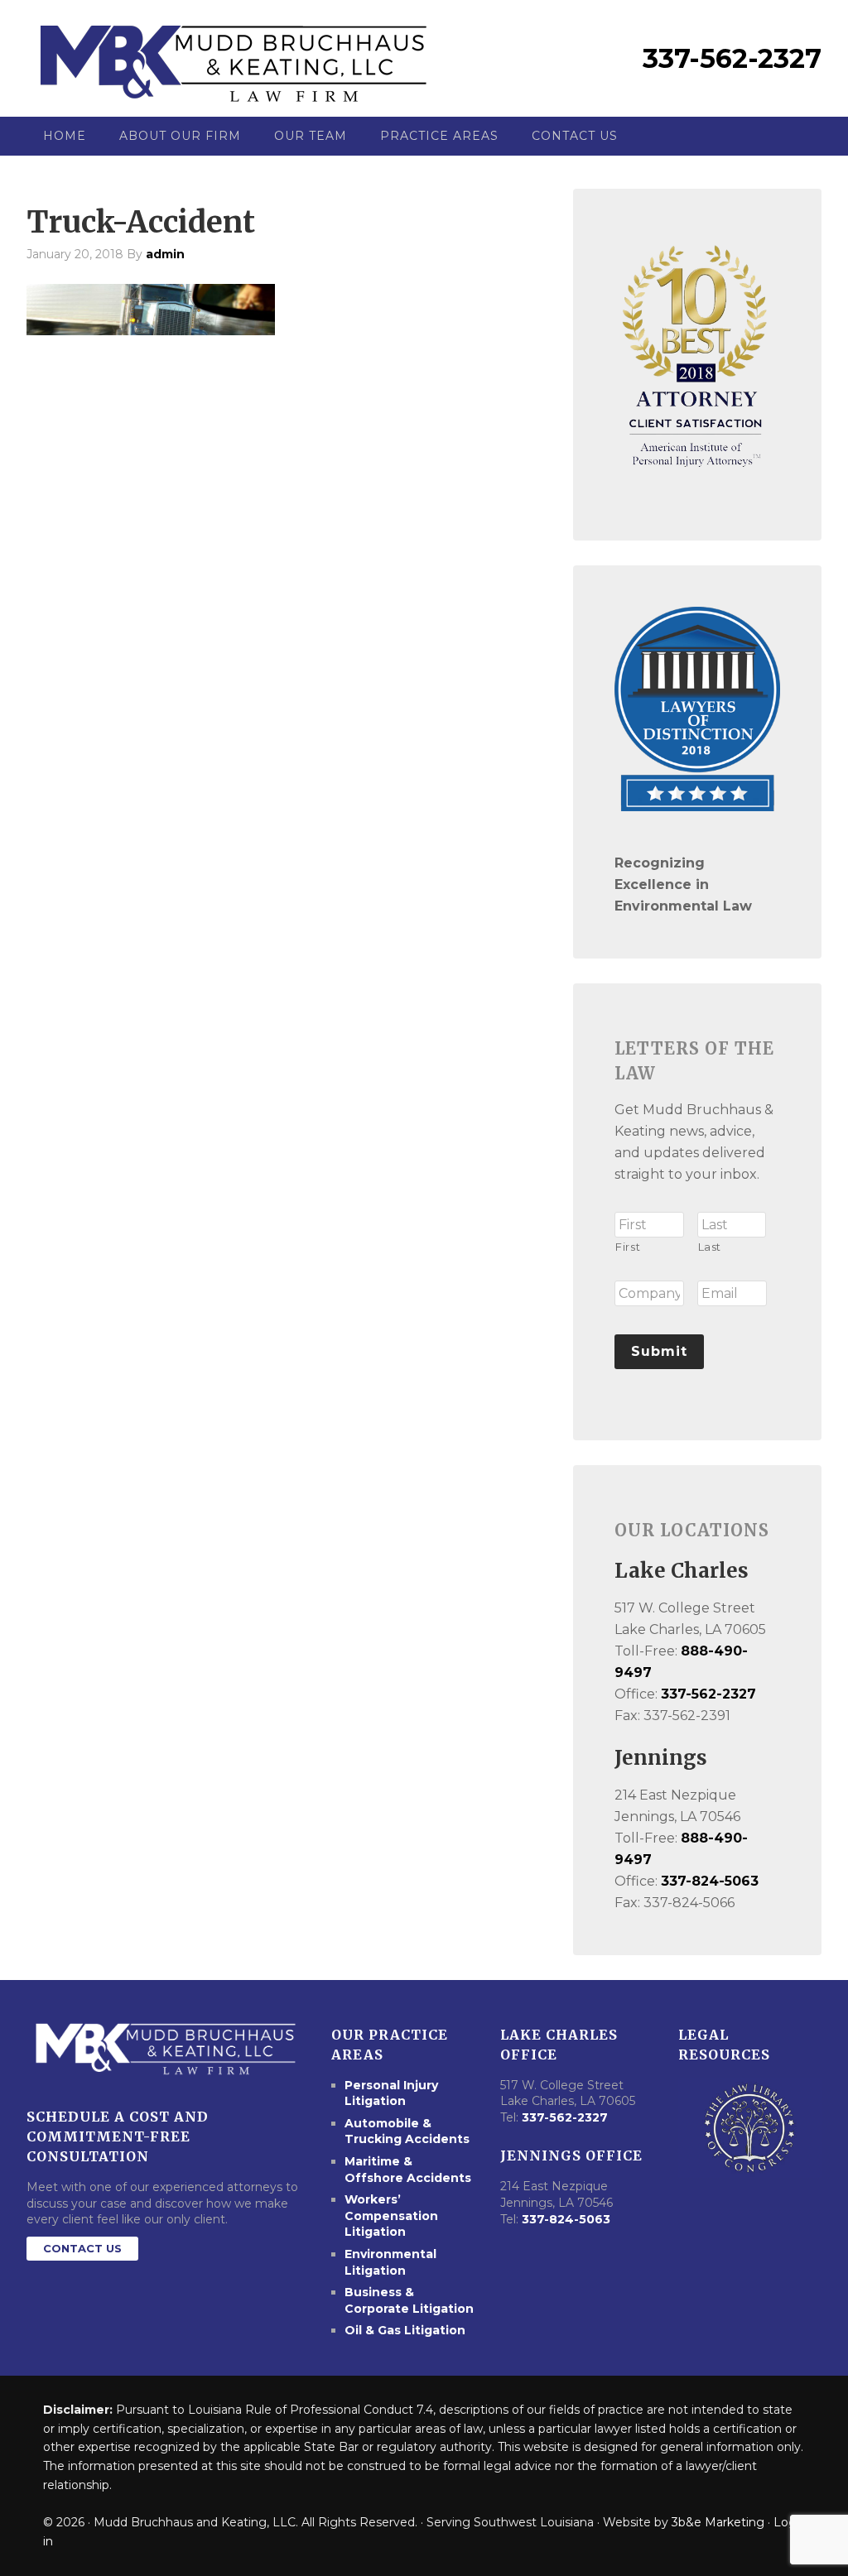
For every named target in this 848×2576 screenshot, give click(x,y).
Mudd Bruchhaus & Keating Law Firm (234, 58)
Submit (659, 1351)
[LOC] (750, 2128)
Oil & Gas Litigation (405, 2330)
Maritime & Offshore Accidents (408, 2170)
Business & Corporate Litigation (409, 2300)
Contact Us (82, 2248)
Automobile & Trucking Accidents (407, 2131)
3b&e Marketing (718, 2522)
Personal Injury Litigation (391, 2093)
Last (710, 1247)
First (628, 1247)
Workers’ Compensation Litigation (391, 2216)
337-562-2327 (732, 58)
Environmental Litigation (390, 2262)
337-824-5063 (710, 1881)
